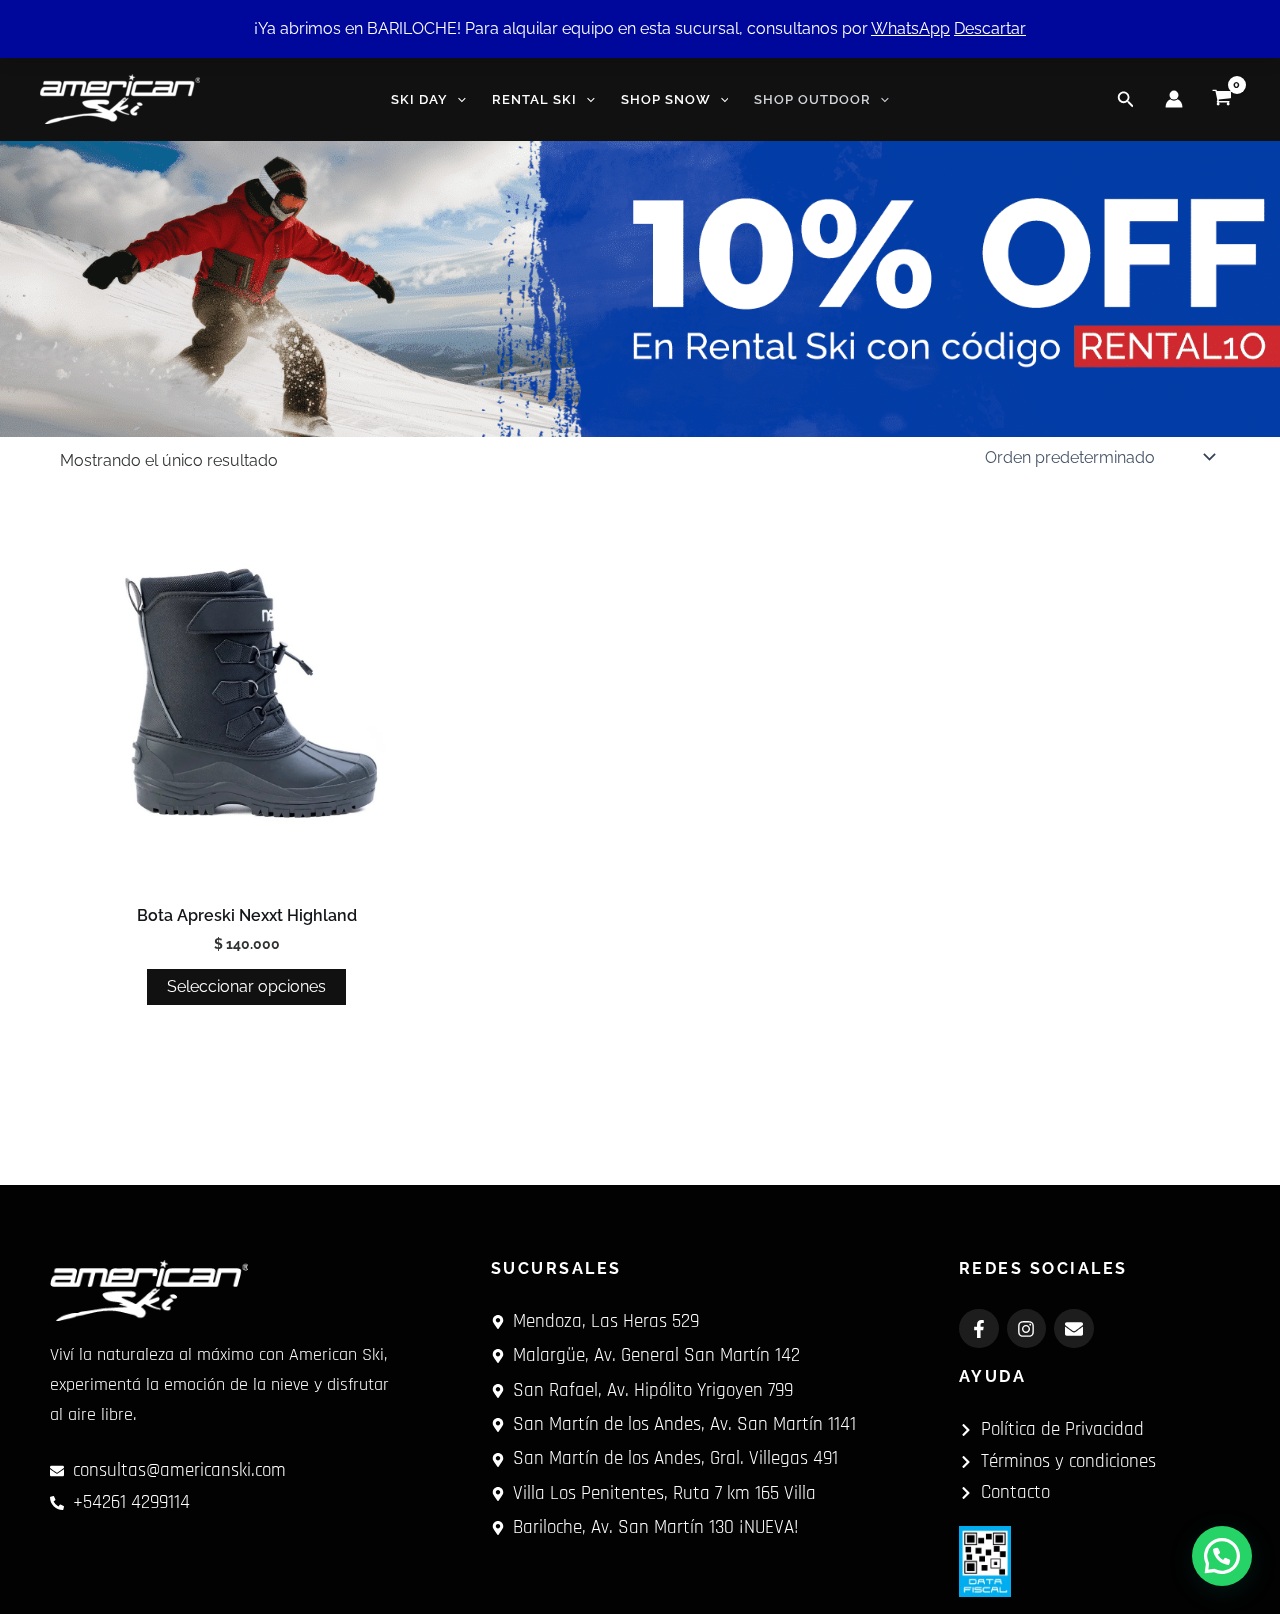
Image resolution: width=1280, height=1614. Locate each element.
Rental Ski (534, 99)
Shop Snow (666, 99)
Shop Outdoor (812, 99)
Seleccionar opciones (246, 986)
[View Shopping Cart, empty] (1221, 99)
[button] (457, 100)
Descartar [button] (990, 28)
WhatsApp (910, 28)
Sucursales (556, 1268)
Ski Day (419, 99)
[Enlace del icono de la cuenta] (1174, 99)
